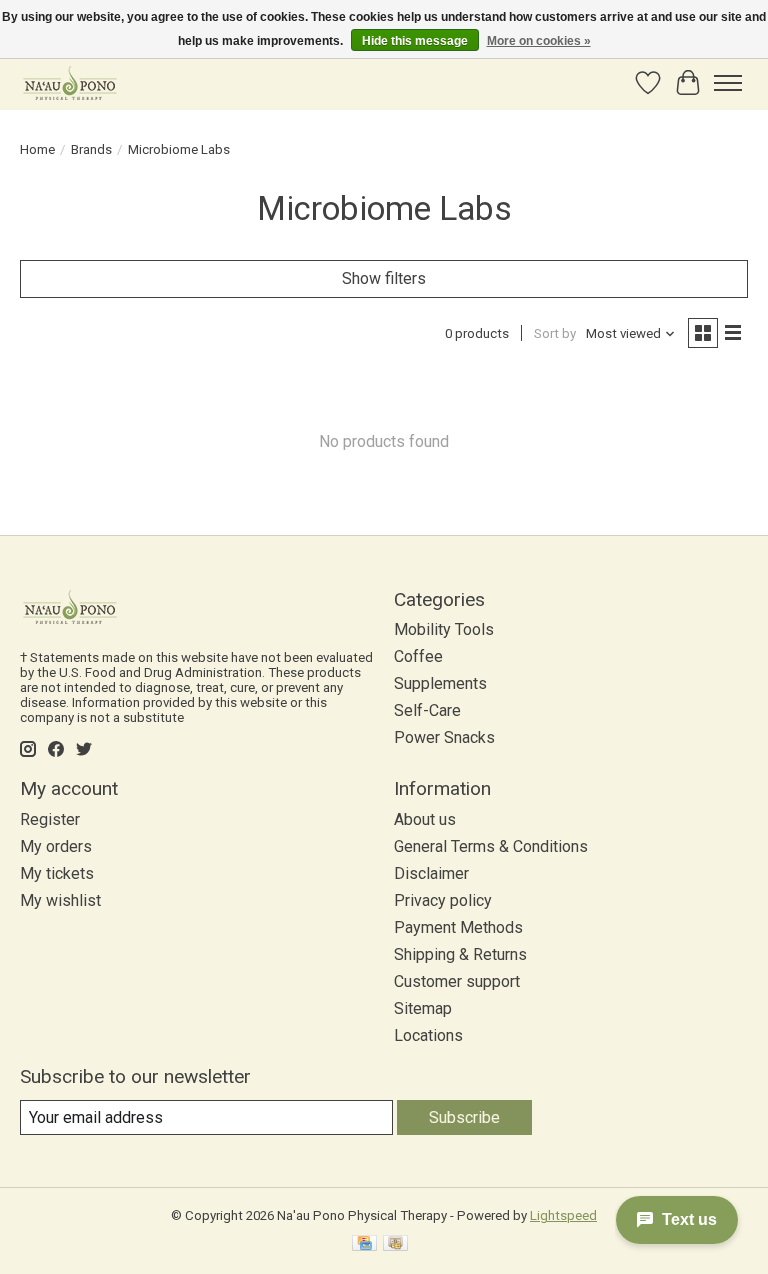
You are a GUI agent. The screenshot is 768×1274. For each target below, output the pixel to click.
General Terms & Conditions (491, 846)
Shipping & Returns (460, 954)
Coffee (418, 656)
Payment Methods (458, 927)
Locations (428, 1035)
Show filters (384, 278)
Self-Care (427, 710)
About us (425, 819)
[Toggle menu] (728, 83)
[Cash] (395, 1244)
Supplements (440, 683)
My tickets (57, 873)
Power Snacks (444, 737)
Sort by (555, 333)
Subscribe (464, 1117)
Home (37, 149)
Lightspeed (563, 1215)
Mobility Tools (444, 629)
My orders (56, 846)
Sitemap (423, 1008)
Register (50, 819)
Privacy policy (443, 900)
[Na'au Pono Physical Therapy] (70, 82)
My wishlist (60, 900)
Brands (91, 149)
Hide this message (415, 41)
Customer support (457, 981)
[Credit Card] (364, 1244)
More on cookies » (539, 41)
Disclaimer (431, 873)
